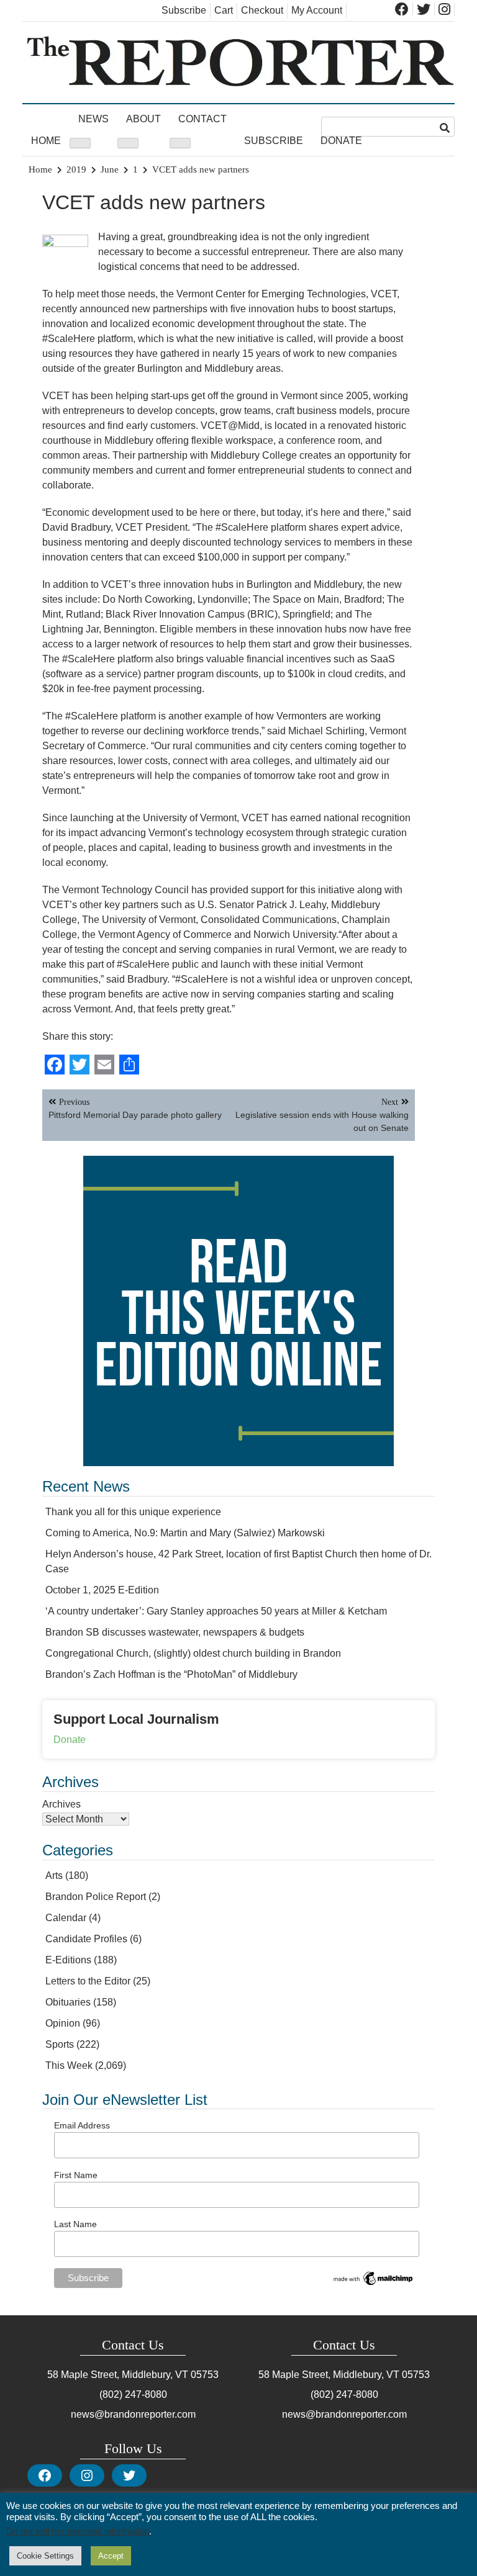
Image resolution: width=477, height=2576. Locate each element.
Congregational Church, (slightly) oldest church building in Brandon (193, 1653)
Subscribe (184, 10)
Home (46, 141)
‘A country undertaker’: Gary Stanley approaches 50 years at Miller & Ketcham (216, 1611)
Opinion (63, 2023)
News (93, 119)
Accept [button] (111, 2556)
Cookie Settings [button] (45, 2556)
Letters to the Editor (88, 1981)
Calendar (66, 1918)
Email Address (82, 2125)
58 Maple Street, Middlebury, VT (118, 2375)
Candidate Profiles (86, 1939)
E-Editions (68, 1960)
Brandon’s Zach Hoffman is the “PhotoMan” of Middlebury (171, 1674)
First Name (76, 2175)
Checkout (262, 10)
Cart (224, 10)
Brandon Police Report (96, 1897)
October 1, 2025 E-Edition (102, 1590)
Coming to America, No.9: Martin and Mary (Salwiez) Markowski (185, 1533)
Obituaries (68, 2002)
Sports (60, 2044)
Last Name (75, 2224)
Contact (202, 119)
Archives (61, 1804)
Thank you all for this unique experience (133, 1512)
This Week (69, 2065)
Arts (54, 1876)
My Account (317, 10)
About (143, 119)
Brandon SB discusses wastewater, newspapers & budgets (175, 1632)
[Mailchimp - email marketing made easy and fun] (374, 2284)
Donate (341, 141)
